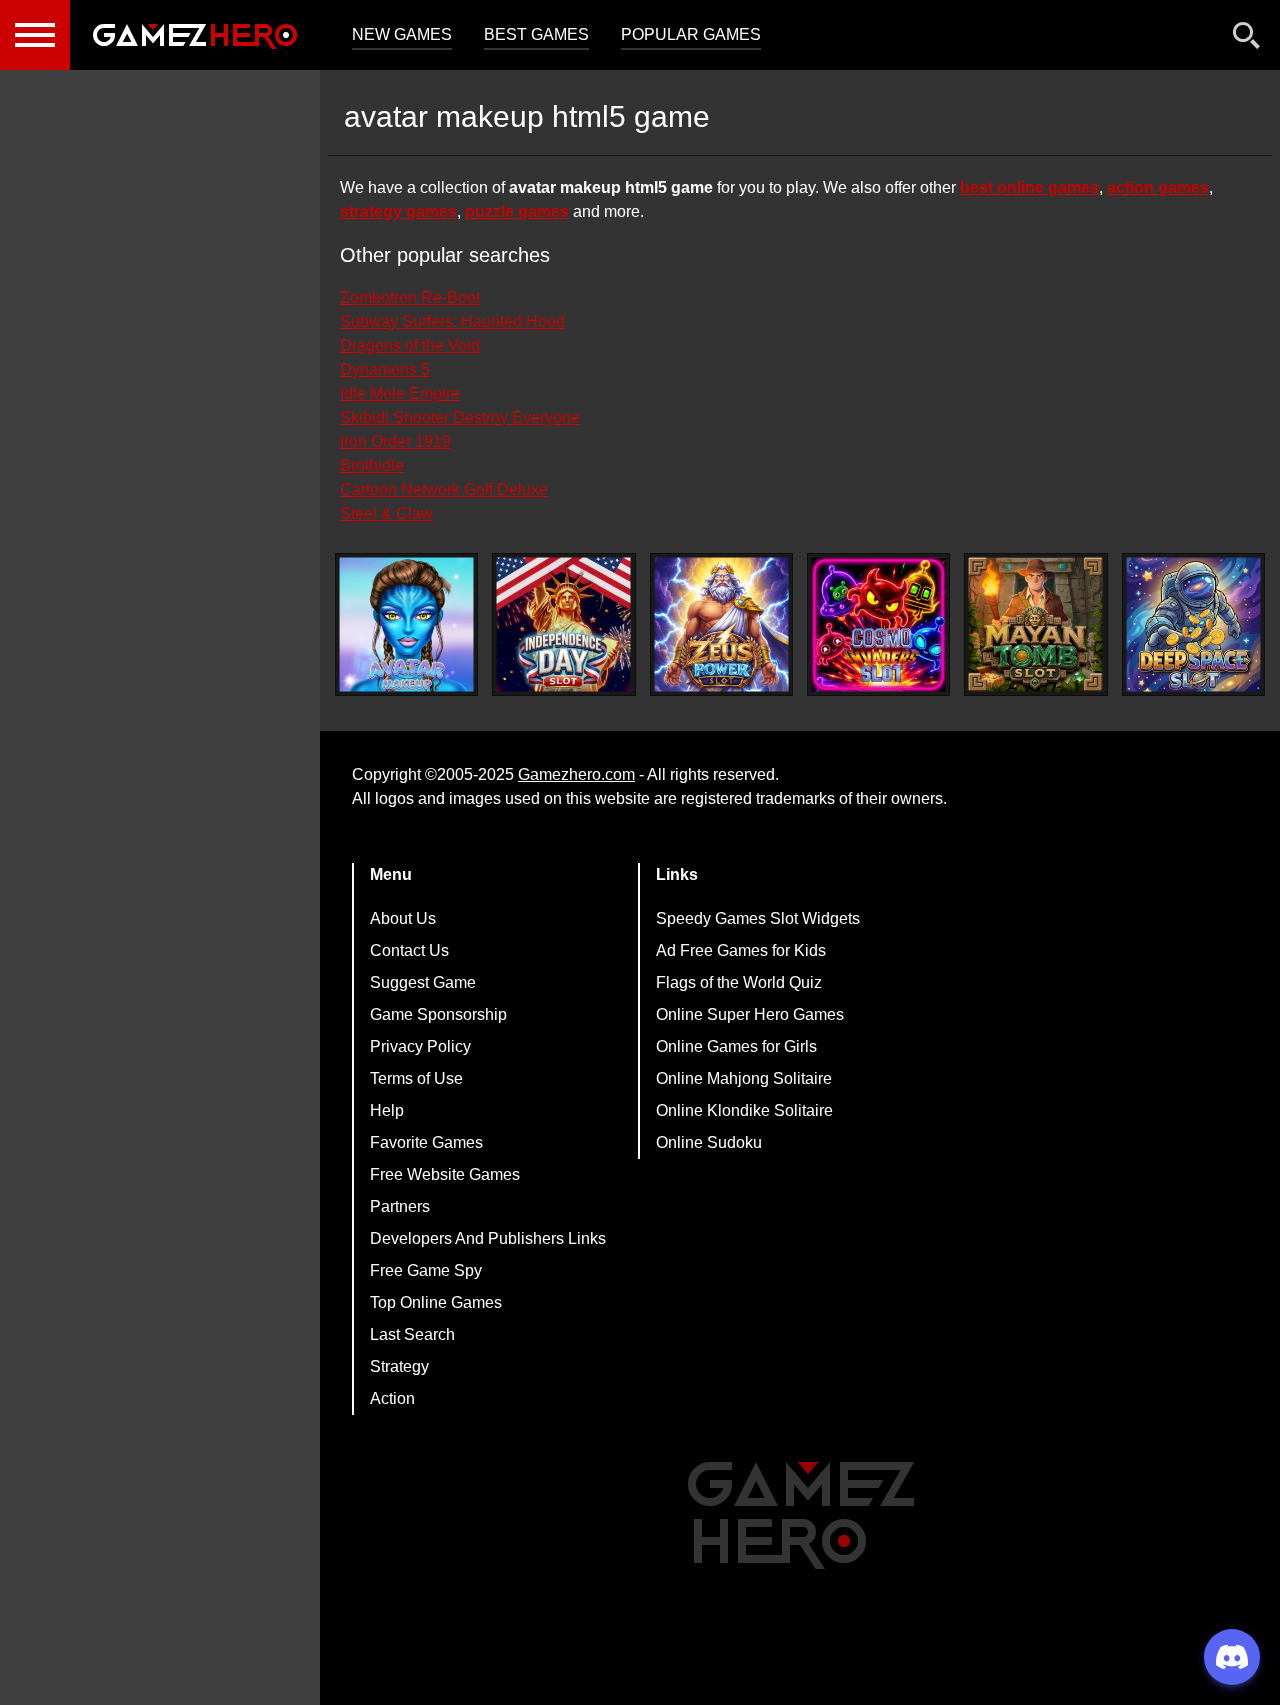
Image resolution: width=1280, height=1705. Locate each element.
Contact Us (409, 950)
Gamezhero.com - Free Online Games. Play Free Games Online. (195, 35)
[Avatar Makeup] (406, 624)
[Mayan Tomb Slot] (1035, 624)
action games (1158, 187)
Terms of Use (416, 1078)
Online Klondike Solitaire (744, 1110)
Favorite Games (426, 1142)
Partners (400, 1206)
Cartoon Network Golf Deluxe (444, 489)
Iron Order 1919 (395, 441)
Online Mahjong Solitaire (744, 1078)
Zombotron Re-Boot (410, 297)
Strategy (399, 1366)
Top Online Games (436, 1302)
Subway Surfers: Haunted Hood (452, 321)
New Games (402, 34)
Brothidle (372, 465)
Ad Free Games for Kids (741, 950)
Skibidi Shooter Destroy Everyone (460, 417)
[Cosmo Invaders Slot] (878, 624)
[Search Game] (1247, 39)
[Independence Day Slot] (563, 624)
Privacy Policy (420, 1046)
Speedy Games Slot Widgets (758, 918)
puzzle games (517, 211)
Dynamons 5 (385, 369)
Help (387, 1110)
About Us (403, 918)
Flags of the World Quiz (739, 982)
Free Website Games (445, 1174)
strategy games (398, 211)
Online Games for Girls (736, 1046)
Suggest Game (423, 982)
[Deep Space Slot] (1193, 624)
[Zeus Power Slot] (721, 624)
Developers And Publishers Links (488, 1238)
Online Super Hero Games (750, 1014)
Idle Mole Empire (400, 393)
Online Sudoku (709, 1142)
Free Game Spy (426, 1270)
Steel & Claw (386, 513)
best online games (1029, 187)
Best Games (536, 34)
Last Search (412, 1334)
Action (392, 1398)
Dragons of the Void (410, 345)
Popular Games (691, 34)
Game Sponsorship (438, 1014)
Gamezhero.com (576, 774)
